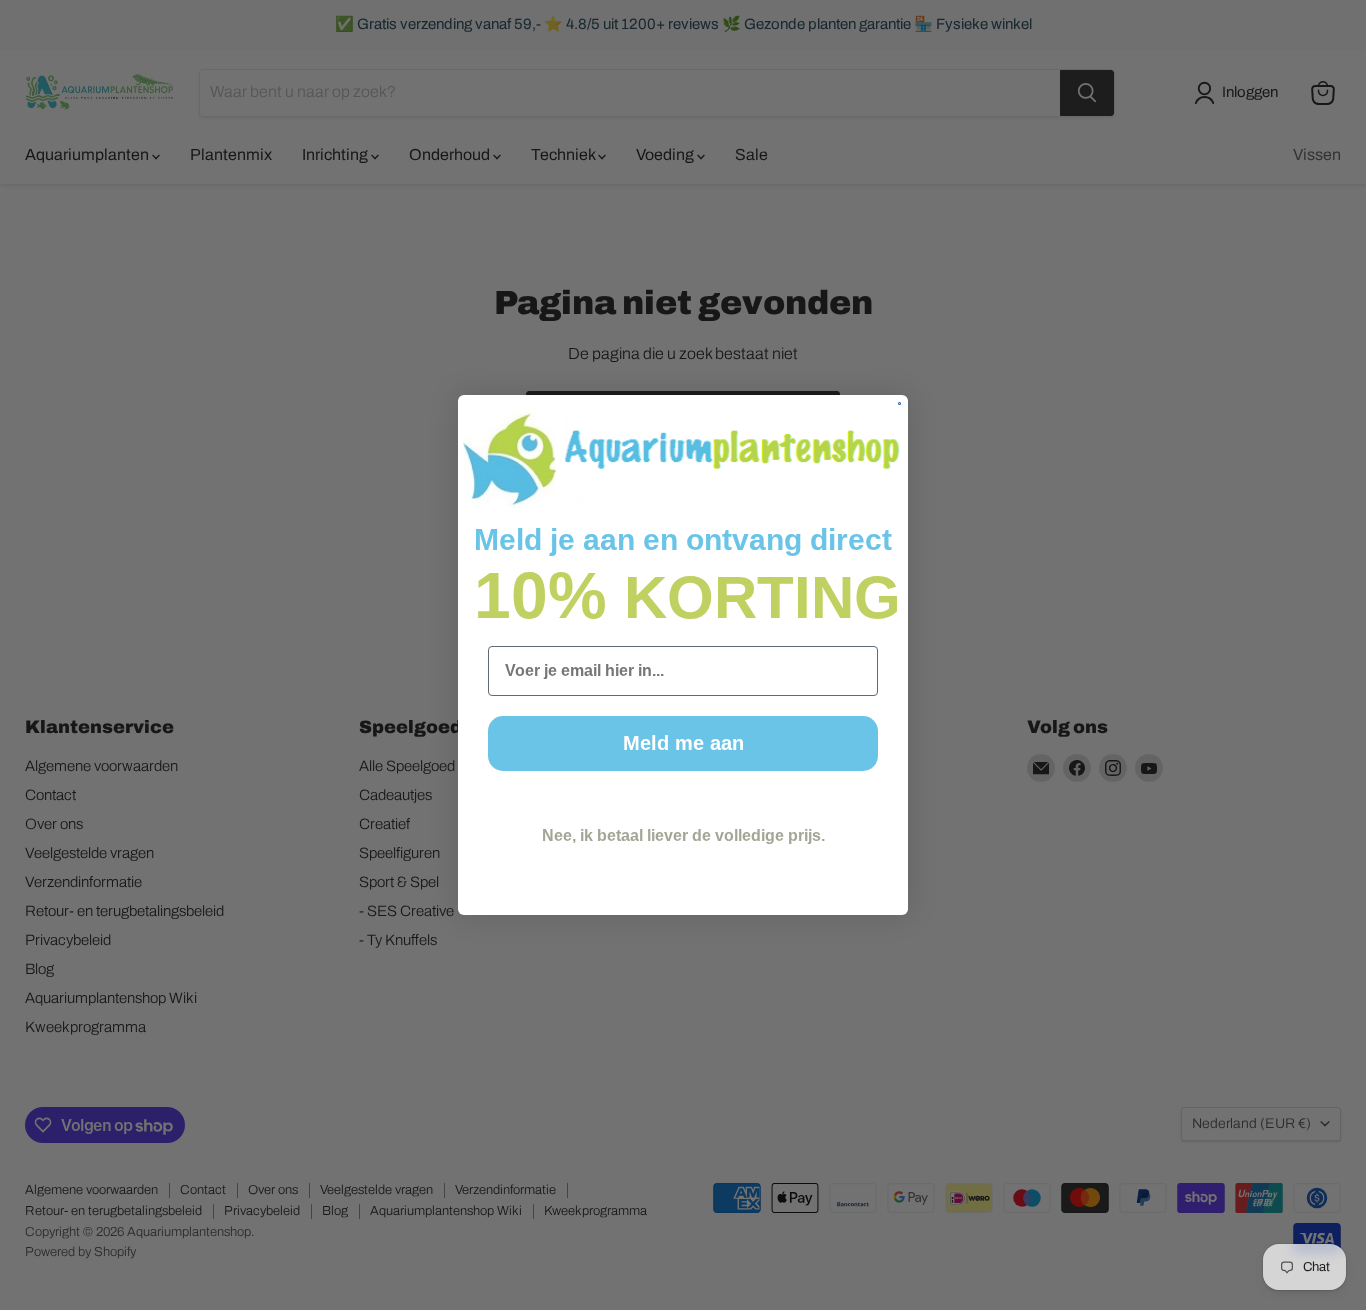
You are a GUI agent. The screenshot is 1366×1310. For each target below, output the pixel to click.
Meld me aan (683, 743)
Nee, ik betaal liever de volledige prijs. (683, 835)
